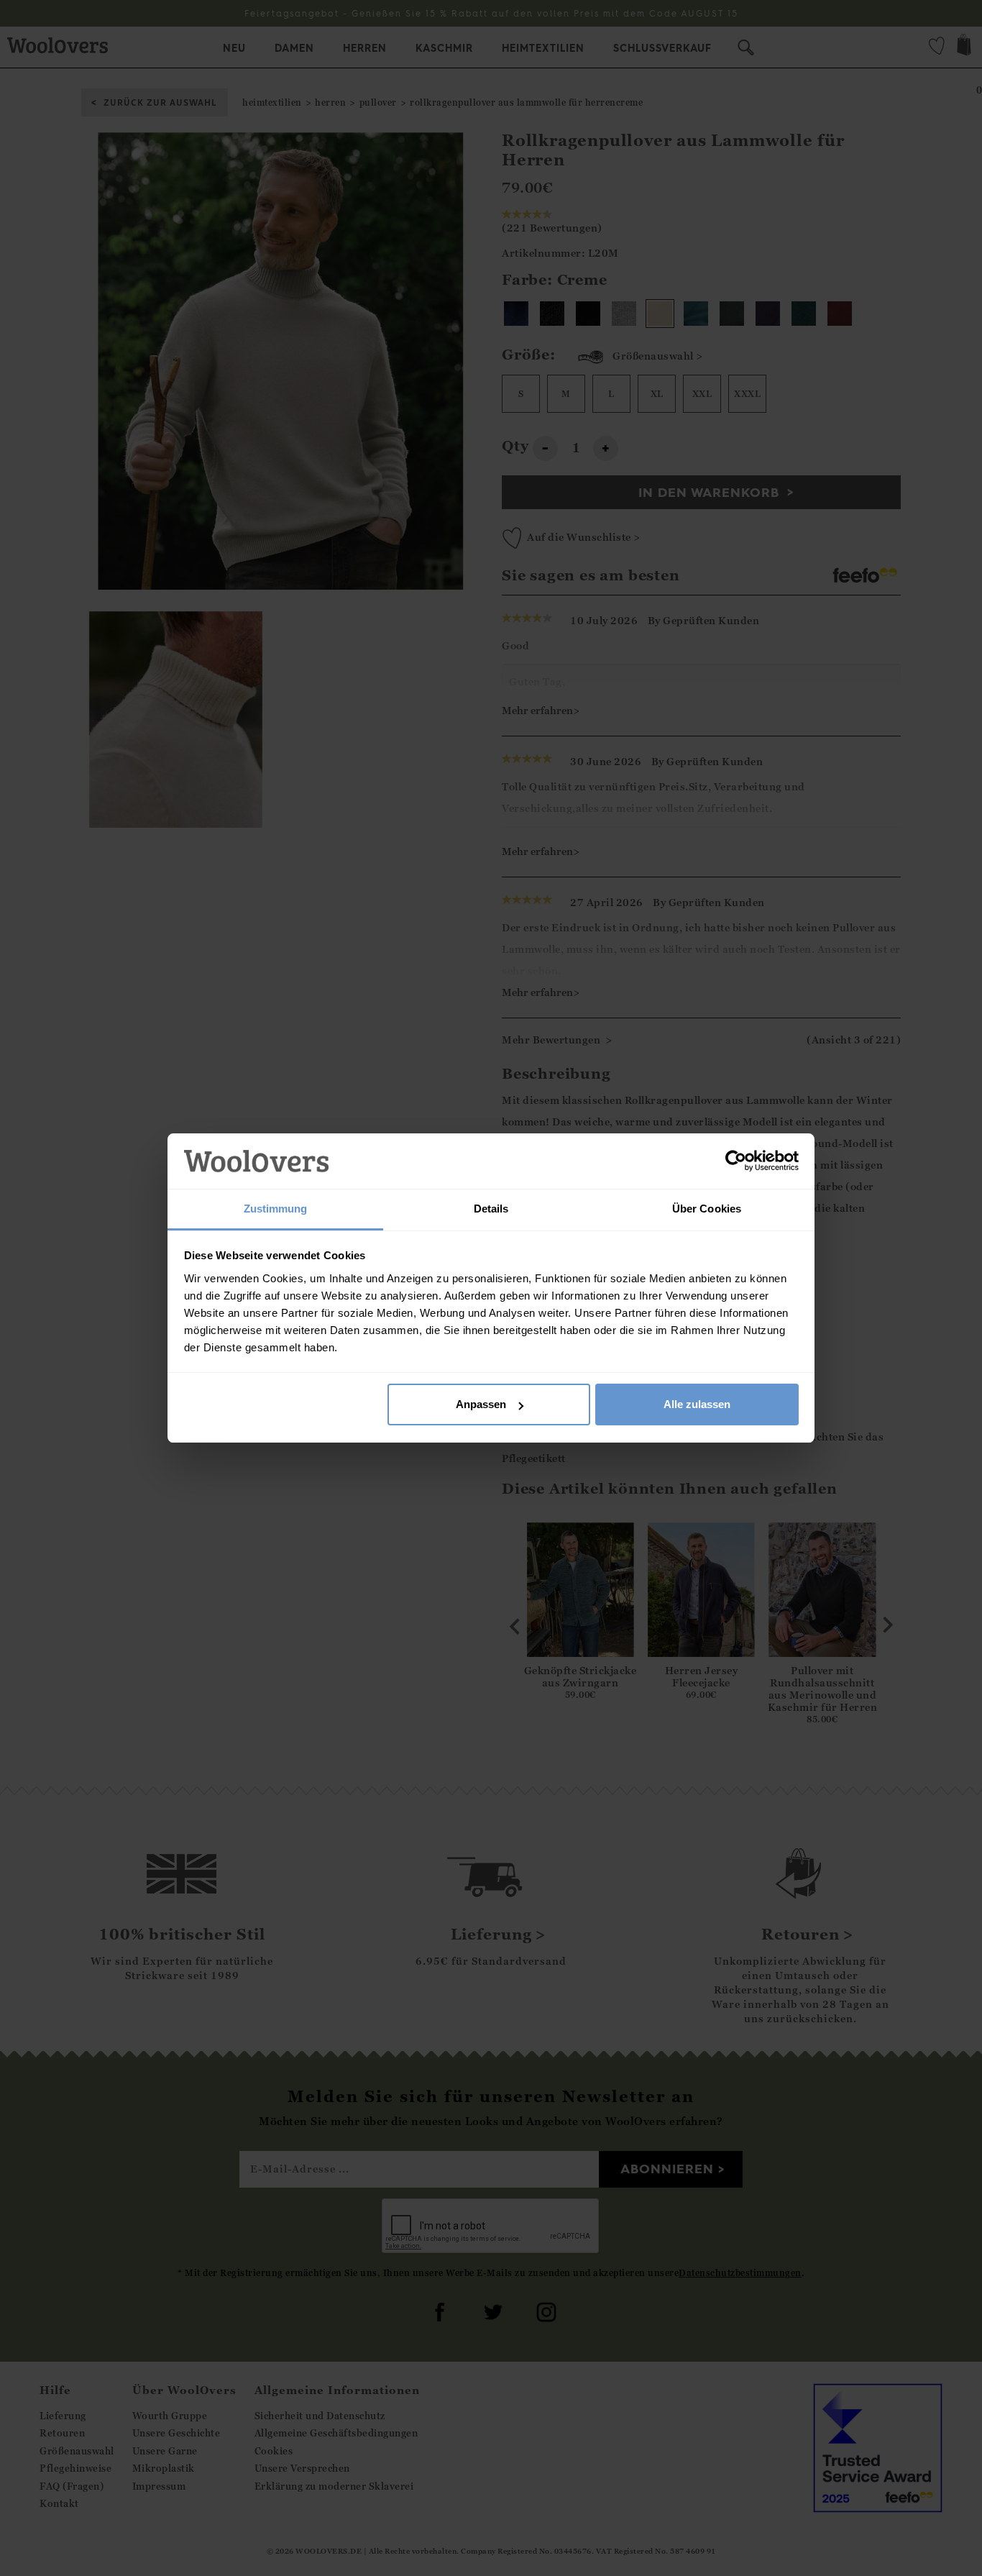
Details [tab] (491, 1209)
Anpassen (481, 1404)
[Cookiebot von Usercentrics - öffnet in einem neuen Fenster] (736, 1161)
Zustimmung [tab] (276, 1209)
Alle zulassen (697, 1404)
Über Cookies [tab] (707, 1209)
